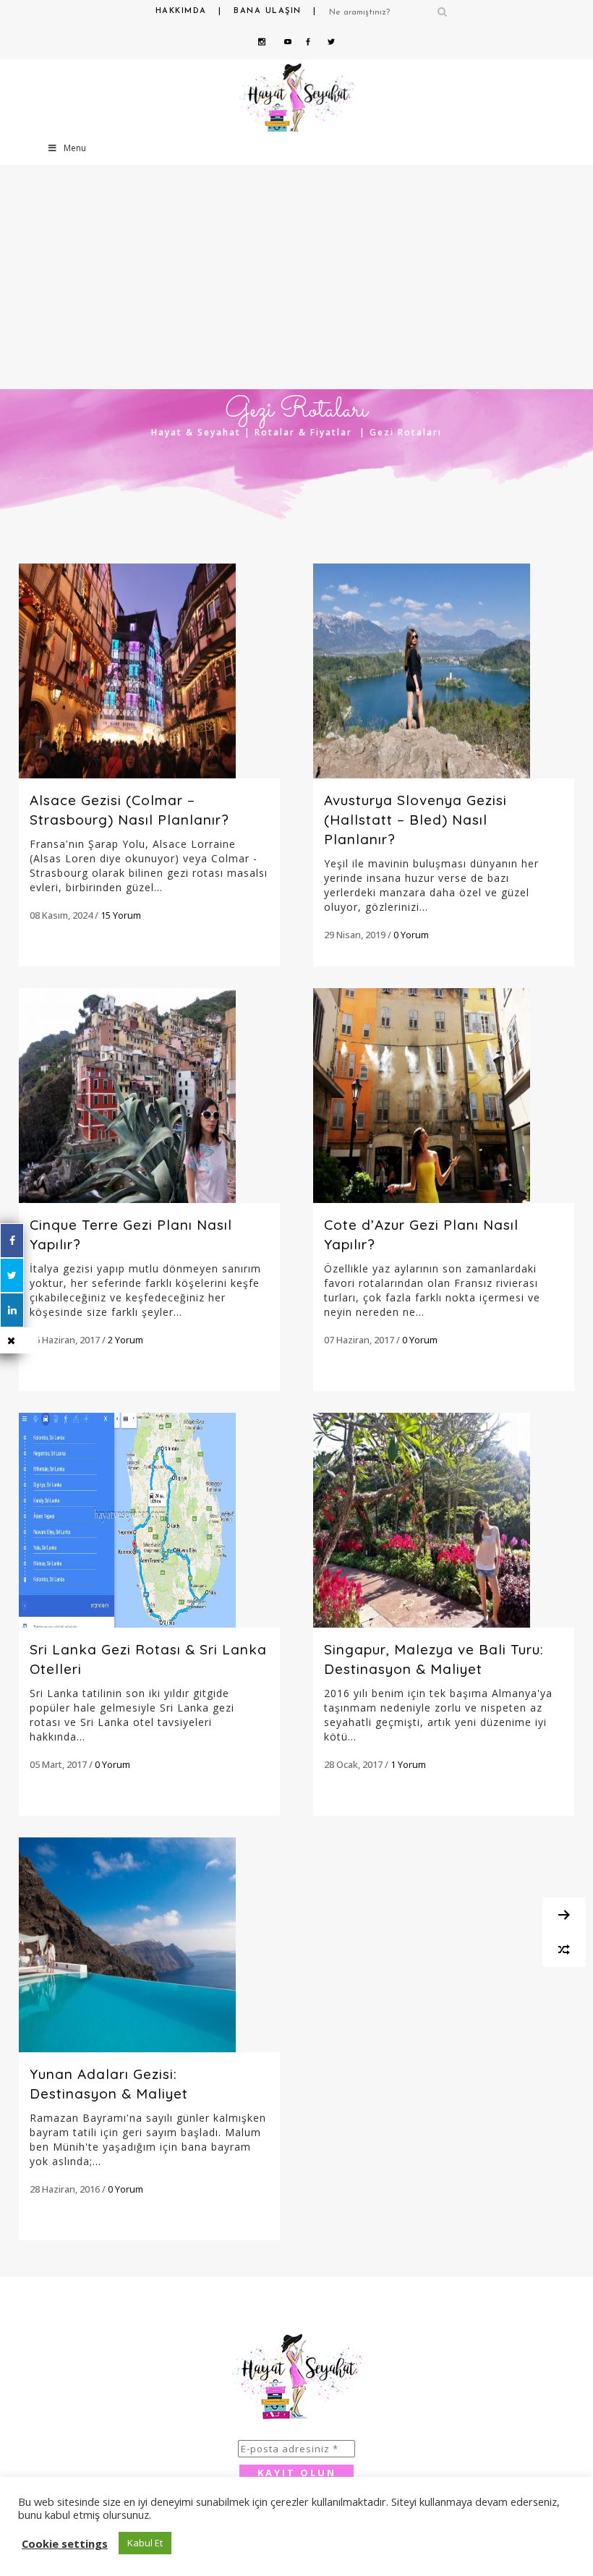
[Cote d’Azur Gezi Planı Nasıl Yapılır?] (444, 1096)
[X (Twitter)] (12, 1275)
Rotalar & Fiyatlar (303, 432)
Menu (75, 148)
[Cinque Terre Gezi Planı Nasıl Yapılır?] (149, 1096)
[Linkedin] (12, 1310)
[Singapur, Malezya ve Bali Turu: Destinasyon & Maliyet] (444, 1520)
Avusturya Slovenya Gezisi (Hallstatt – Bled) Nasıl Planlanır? (415, 820)
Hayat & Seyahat (196, 432)
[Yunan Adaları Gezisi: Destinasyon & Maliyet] (149, 1945)
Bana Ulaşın (268, 11)
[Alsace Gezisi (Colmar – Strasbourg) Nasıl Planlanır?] (149, 671)
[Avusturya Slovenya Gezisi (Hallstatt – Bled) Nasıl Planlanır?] (444, 671)
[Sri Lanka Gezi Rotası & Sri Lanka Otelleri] (149, 1520)
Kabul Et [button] (145, 2543)
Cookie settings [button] (65, 2543)
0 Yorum (411, 935)
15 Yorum (121, 915)
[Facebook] (12, 1241)
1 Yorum (408, 1764)
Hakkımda (181, 11)
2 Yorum (125, 1340)
